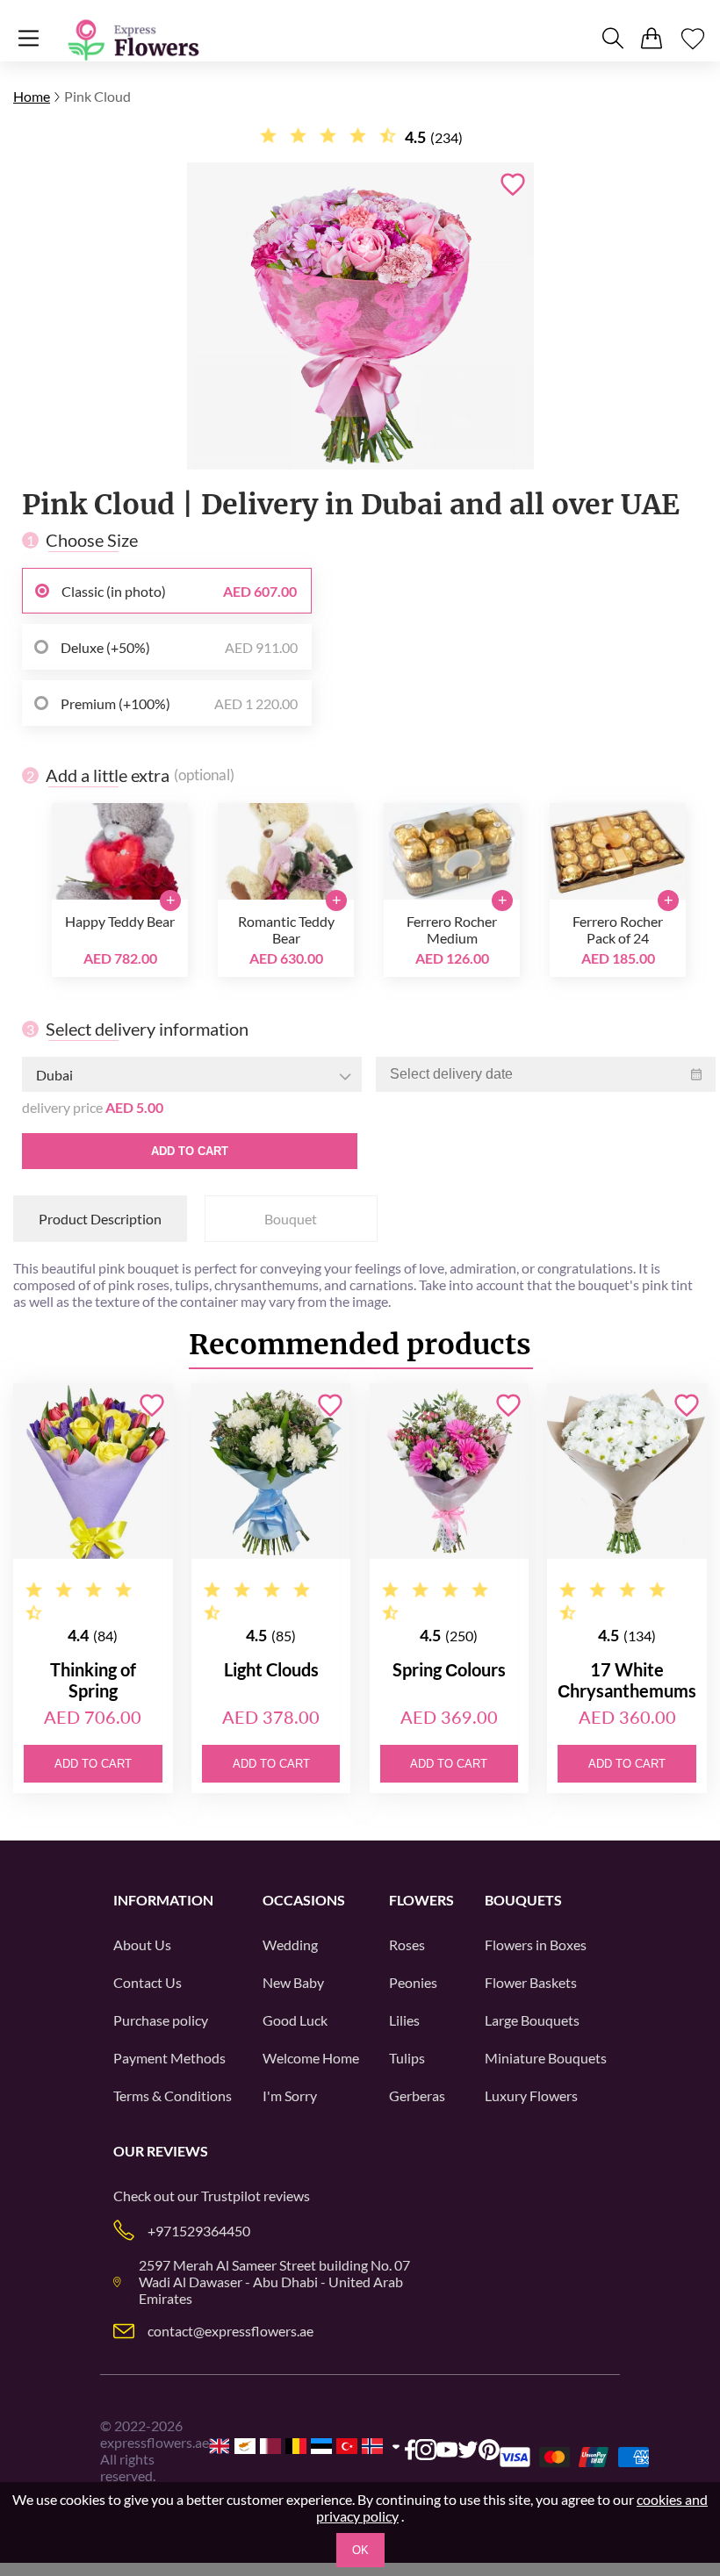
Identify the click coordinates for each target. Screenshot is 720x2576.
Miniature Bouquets (546, 2058)
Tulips (407, 2058)
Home (32, 96)
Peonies (413, 1982)
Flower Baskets (531, 1982)
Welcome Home (311, 2058)
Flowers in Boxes (536, 1945)
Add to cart (190, 1151)
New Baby (293, 1982)
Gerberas (417, 2095)
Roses (407, 1945)
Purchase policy (161, 2020)
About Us (142, 1945)
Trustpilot (231, 2196)
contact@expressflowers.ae (230, 2331)
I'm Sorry (290, 2095)
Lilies (404, 2020)
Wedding (290, 1945)
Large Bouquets (532, 2020)
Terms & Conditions (173, 2095)
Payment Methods (169, 2058)
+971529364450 (199, 2231)
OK (360, 2550)
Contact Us (148, 1982)
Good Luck (295, 2020)
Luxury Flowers (531, 2095)
